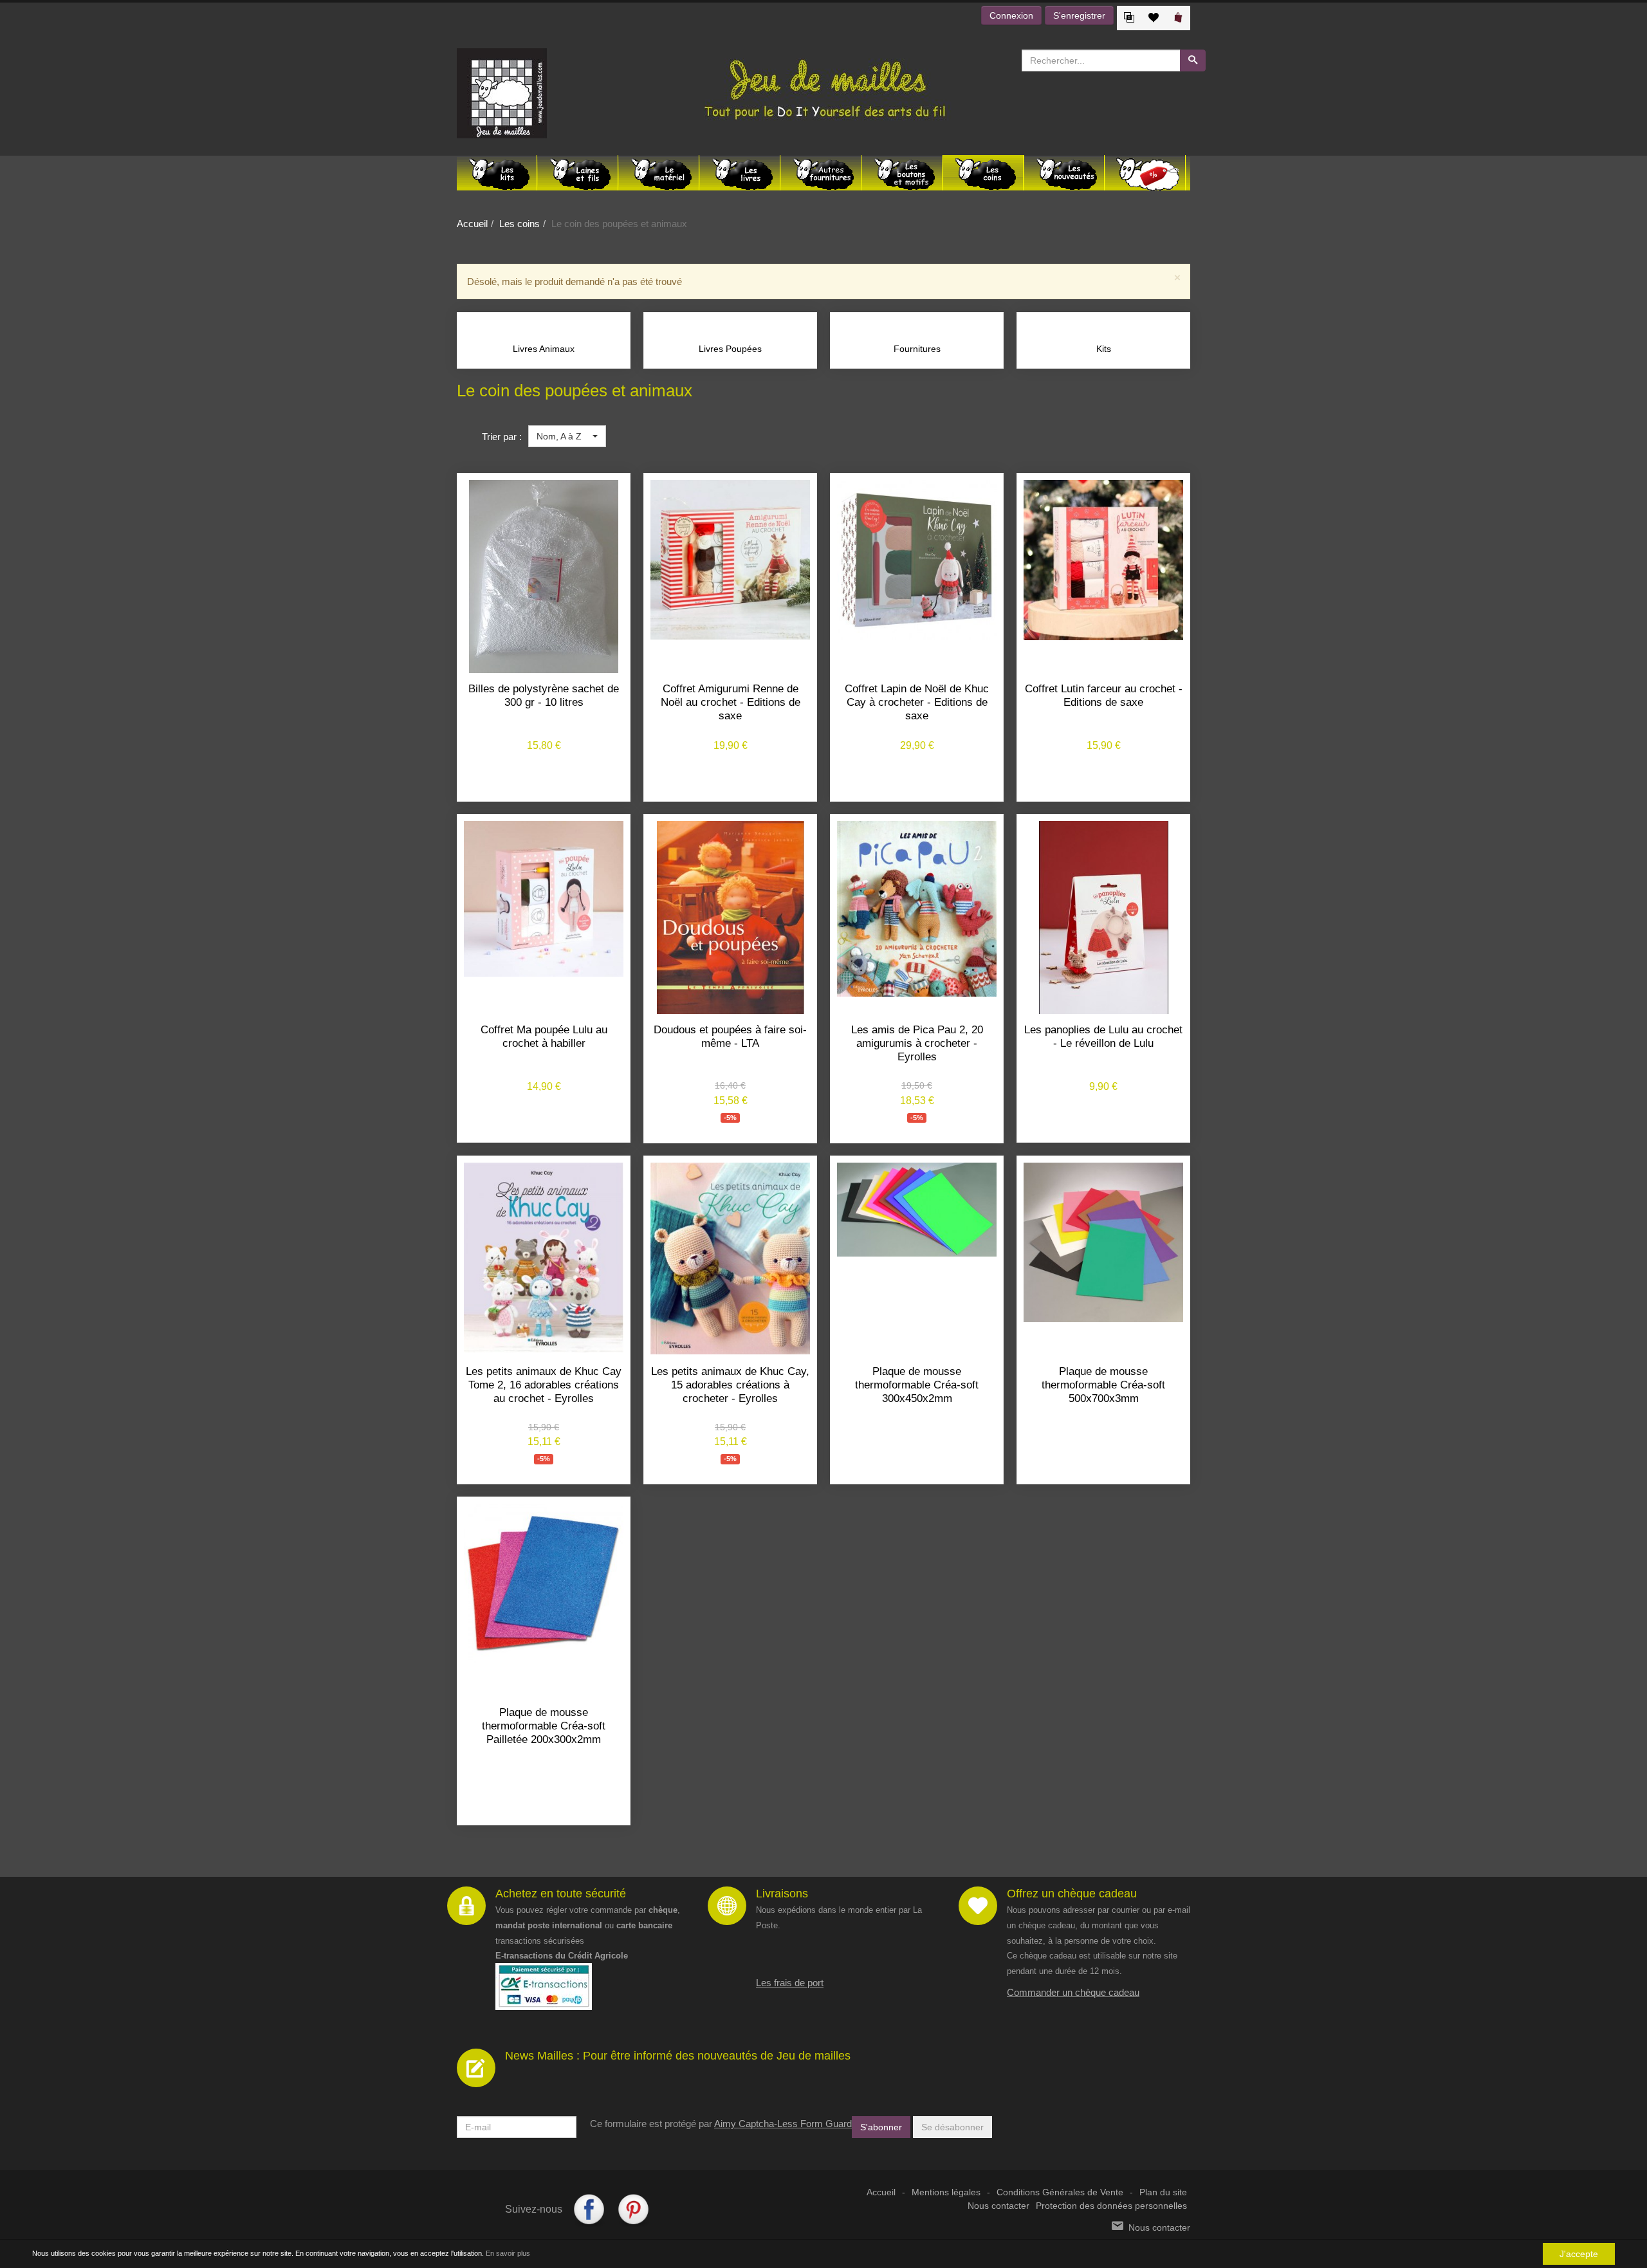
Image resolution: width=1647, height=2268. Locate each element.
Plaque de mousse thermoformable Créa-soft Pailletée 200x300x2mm (544, 1726)
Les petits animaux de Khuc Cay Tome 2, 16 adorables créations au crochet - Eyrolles (544, 1385)
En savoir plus (508, 2253)
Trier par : (502, 437)
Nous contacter (998, 2206)
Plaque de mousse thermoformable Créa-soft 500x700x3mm (1103, 1385)
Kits (1104, 349)
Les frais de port (790, 1983)
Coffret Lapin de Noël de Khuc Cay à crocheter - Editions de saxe (917, 702)
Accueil (472, 224)
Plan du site (1163, 2192)
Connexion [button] (1011, 15)
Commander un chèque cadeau (1073, 1992)
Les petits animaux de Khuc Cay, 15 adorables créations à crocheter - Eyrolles (730, 1385)
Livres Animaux (544, 349)
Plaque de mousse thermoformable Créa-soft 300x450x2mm (917, 1385)
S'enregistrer (1079, 15)
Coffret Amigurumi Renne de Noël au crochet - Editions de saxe (731, 702)
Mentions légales (946, 2192)
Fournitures (917, 349)
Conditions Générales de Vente (1060, 2192)
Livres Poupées (730, 349)
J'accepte (1579, 2254)
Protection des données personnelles (1111, 2206)
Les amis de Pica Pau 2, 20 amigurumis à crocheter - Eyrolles (917, 1043)
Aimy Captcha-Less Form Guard (783, 2124)
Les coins (520, 224)
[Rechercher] (1193, 60)
